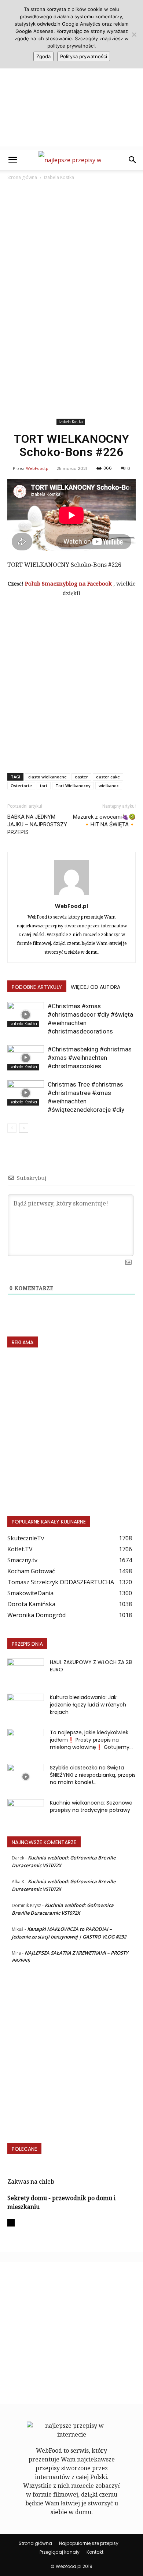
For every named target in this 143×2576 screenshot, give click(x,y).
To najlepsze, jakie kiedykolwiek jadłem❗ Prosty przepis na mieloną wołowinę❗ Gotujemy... (91, 1740)
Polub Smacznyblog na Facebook (69, 584)
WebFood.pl (38, 468)
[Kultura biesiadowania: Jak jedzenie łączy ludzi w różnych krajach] (26, 1706)
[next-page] (24, 1128)
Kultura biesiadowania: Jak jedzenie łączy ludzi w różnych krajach (88, 1705)
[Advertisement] (71, 75)
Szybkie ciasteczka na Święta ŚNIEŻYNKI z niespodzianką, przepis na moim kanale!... (93, 1775)
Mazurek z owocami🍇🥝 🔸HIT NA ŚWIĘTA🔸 (104, 821)
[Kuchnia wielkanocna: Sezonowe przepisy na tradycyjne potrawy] (26, 1812)
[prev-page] (12, 1128)
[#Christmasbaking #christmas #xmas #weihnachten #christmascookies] (26, 1058)
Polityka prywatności (84, 56)
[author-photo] (71, 895)
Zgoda (43, 56)
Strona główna (22, 177)
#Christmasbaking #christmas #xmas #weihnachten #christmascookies (90, 1058)
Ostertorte (21, 786)
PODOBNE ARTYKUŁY (37, 987)
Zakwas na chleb (31, 2182)
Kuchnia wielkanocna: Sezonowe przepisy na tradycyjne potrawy (91, 1806)
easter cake (108, 777)
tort (44, 786)
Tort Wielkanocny (73, 786)
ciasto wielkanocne (47, 777)
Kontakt (95, 2552)
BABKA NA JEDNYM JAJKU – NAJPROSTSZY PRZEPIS (37, 825)
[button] (12, 160)
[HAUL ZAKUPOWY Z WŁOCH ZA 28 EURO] (26, 1671)
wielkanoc (109, 786)
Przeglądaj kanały (60, 2552)
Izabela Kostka (59, 177)
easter (81, 777)
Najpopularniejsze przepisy (89, 2543)
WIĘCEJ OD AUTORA (96, 987)
